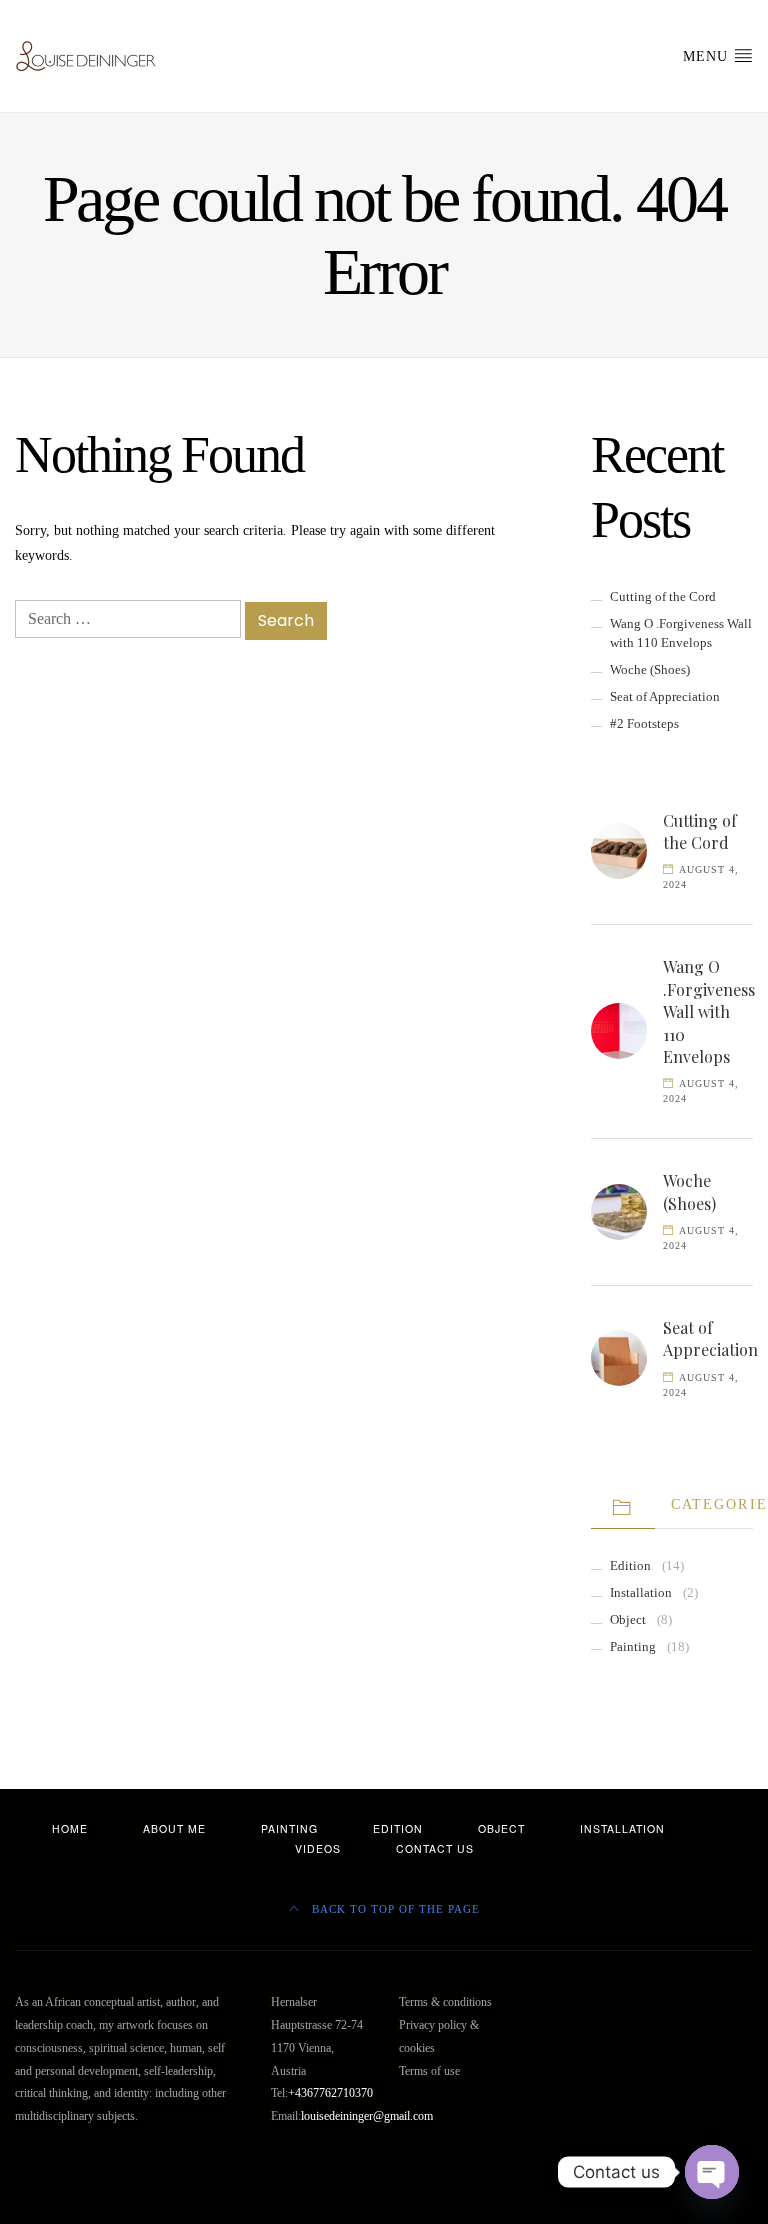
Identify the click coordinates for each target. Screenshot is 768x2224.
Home (70, 1828)
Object (628, 1620)
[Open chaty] (712, 2172)
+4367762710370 (330, 2093)
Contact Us (435, 1848)
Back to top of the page (394, 1909)
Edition (630, 1566)
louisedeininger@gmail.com (367, 2116)
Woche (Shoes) (650, 670)
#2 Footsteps (644, 724)
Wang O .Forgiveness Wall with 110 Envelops (709, 1011)
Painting (633, 1647)
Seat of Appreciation (665, 697)
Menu (708, 56)
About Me (174, 1828)
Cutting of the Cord (663, 597)
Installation (641, 1593)
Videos (318, 1848)
